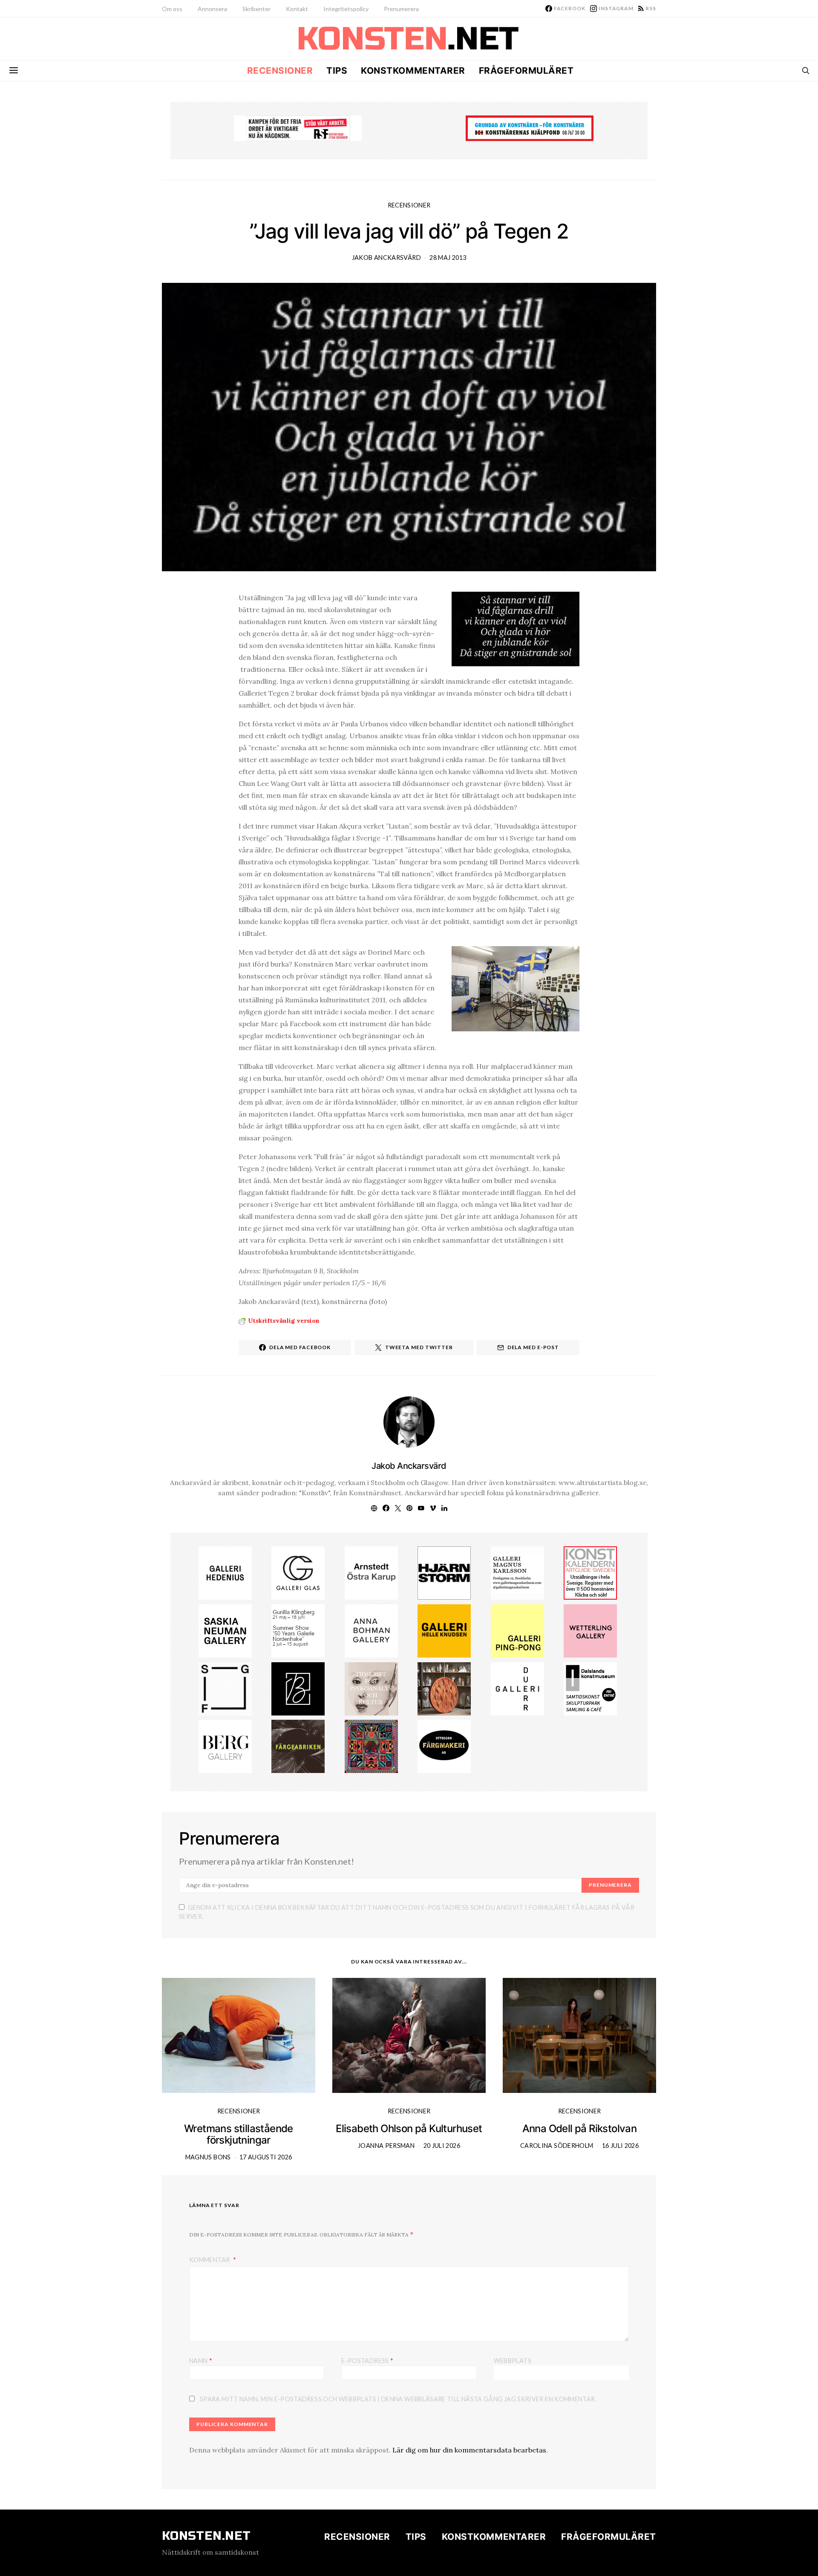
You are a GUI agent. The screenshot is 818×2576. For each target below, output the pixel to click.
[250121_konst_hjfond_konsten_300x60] (530, 127)
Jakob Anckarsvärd (386, 258)
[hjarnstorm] (444, 1572)
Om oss (172, 9)
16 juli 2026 (620, 2146)
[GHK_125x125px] (444, 1630)
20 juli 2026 (442, 2146)
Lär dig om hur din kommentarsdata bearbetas (469, 2450)
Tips (337, 71)
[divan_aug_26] (371, 1688)
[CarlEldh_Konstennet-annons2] (444, 1688)
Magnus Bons (208, 2157)
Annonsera (212, 9)
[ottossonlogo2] (444, 1746)
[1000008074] (225, 1630)
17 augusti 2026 (266, 2157)
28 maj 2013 (448, 258)
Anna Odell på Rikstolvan (580, 2128)
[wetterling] (590, 1630)
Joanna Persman (386, 2146)
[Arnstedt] (371, 1572)
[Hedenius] (225, 1572)
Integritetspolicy (346, 9)
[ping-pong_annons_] (517, 1630)
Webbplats (513, 2361)
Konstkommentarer (413, 71)
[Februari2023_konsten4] (225, 1746)
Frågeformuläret (526, 71)
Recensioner (280, 71)
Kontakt (297, 9)
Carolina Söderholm (557, 2146)
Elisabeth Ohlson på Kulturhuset (409, 2128)
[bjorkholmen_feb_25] (298, 1688)
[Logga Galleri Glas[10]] (298, 1572)
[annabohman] (371, 1630)
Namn (201, 2360)
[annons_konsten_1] (517, 1572)
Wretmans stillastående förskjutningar (239, 2134)
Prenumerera (401, 9)
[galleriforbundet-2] (225, 1688)
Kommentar (210, 2260)
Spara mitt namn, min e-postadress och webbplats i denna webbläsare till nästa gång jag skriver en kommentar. (398, 2399)
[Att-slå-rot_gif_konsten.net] (298, 1746)
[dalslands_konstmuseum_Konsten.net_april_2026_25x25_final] (590, 1688)
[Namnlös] (298, 1630)
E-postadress (367, 2360)
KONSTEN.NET (206, 2536)
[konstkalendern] (590, 1572)
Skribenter (256, 9)
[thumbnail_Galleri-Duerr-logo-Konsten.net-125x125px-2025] (517, 1688)
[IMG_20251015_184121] (298, 127)
